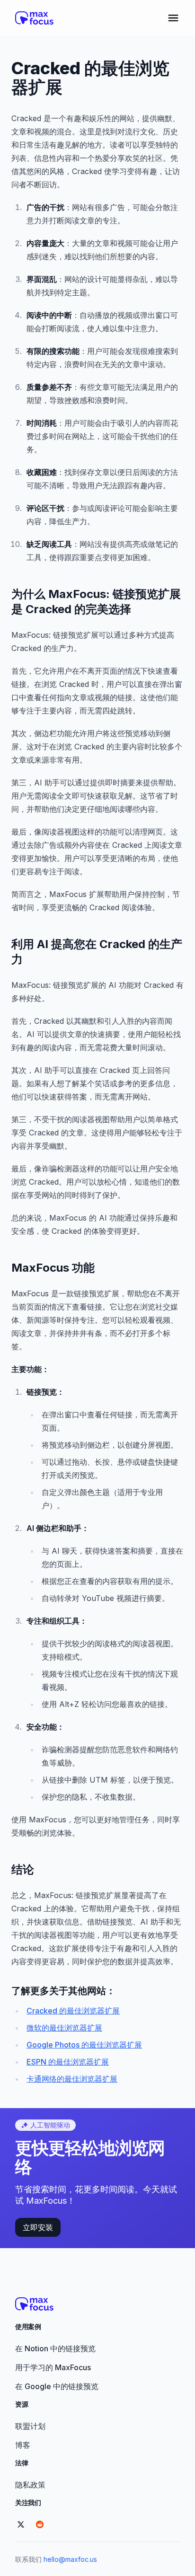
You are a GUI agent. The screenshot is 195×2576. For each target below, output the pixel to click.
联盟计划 (30, 2426)
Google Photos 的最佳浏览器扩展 (84, 2045)
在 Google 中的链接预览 (57, 2386)
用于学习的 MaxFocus (53, 2367)
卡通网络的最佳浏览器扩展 (72, 2079)
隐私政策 (30, 2485)
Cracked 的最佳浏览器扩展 (73, 2011)
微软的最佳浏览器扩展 (64, 2028)
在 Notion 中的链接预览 (55, 2348)
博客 (23, 2445)
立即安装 (38, 2227)
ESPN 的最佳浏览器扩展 (68, 2062)
